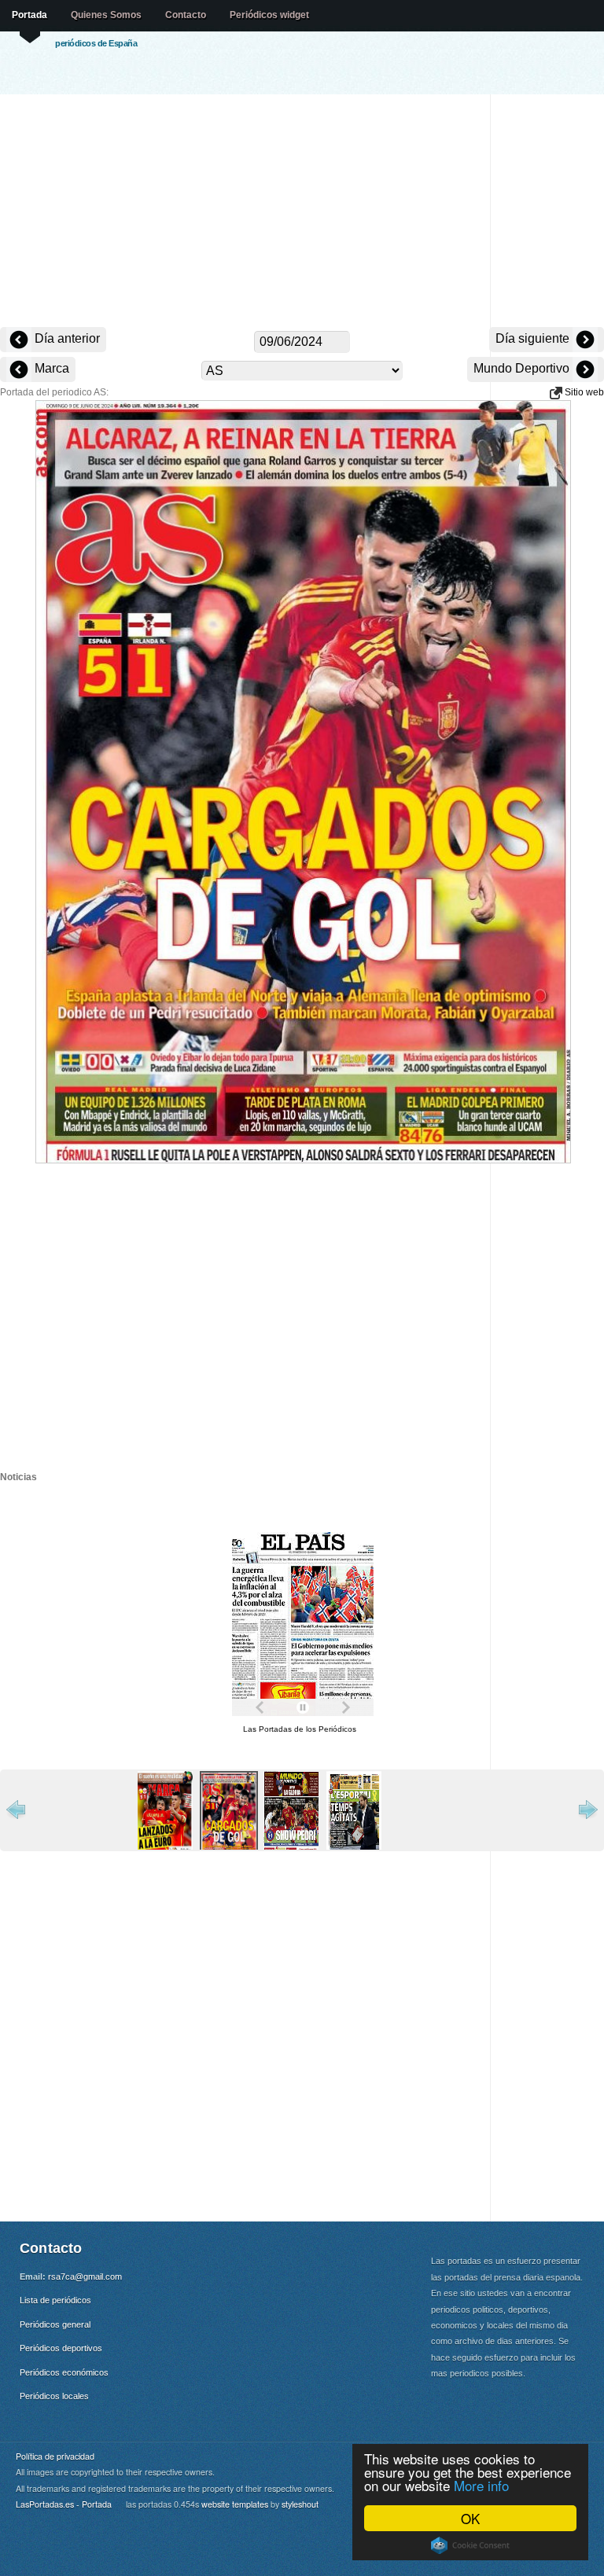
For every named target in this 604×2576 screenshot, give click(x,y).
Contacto (186, 15)
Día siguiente (534, 338)
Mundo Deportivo (523, 368)
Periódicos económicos (64, 2372)
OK (470, 2518)
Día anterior (66, 338)
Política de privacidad (55, 2456)
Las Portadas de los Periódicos (300, 1729)
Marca (50, 368)
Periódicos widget (269, 15)
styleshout (300, 2504)
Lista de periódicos (55, 2300)
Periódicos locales (54, 2396)
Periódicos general (55, 2324)
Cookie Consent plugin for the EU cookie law (470, 2545)
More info (481, 2485)
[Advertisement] (302, 212)
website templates (235, 2504)
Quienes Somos (106, 15)
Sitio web (583, 392)
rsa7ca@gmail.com (85, 2277)
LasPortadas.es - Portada (64, 2504)
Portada (29, 15)
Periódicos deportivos (61, 2348)
